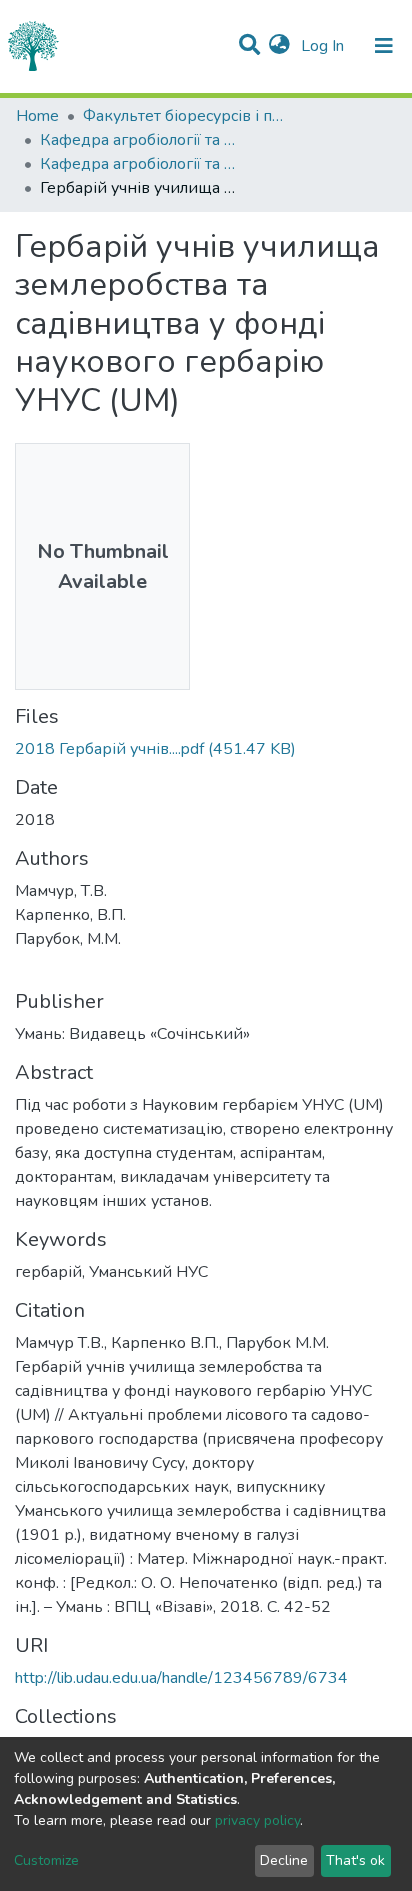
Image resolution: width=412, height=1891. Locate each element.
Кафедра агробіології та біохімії (140, 140)
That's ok (355, 1860)
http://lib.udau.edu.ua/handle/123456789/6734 (181, 1678)
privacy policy (257, 1820)
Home (37, 116)
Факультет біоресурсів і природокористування (183, 116)
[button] (279, 46)
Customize (46, 1860)
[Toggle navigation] (384, 46)
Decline (284, 1860)
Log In (324, 46)
